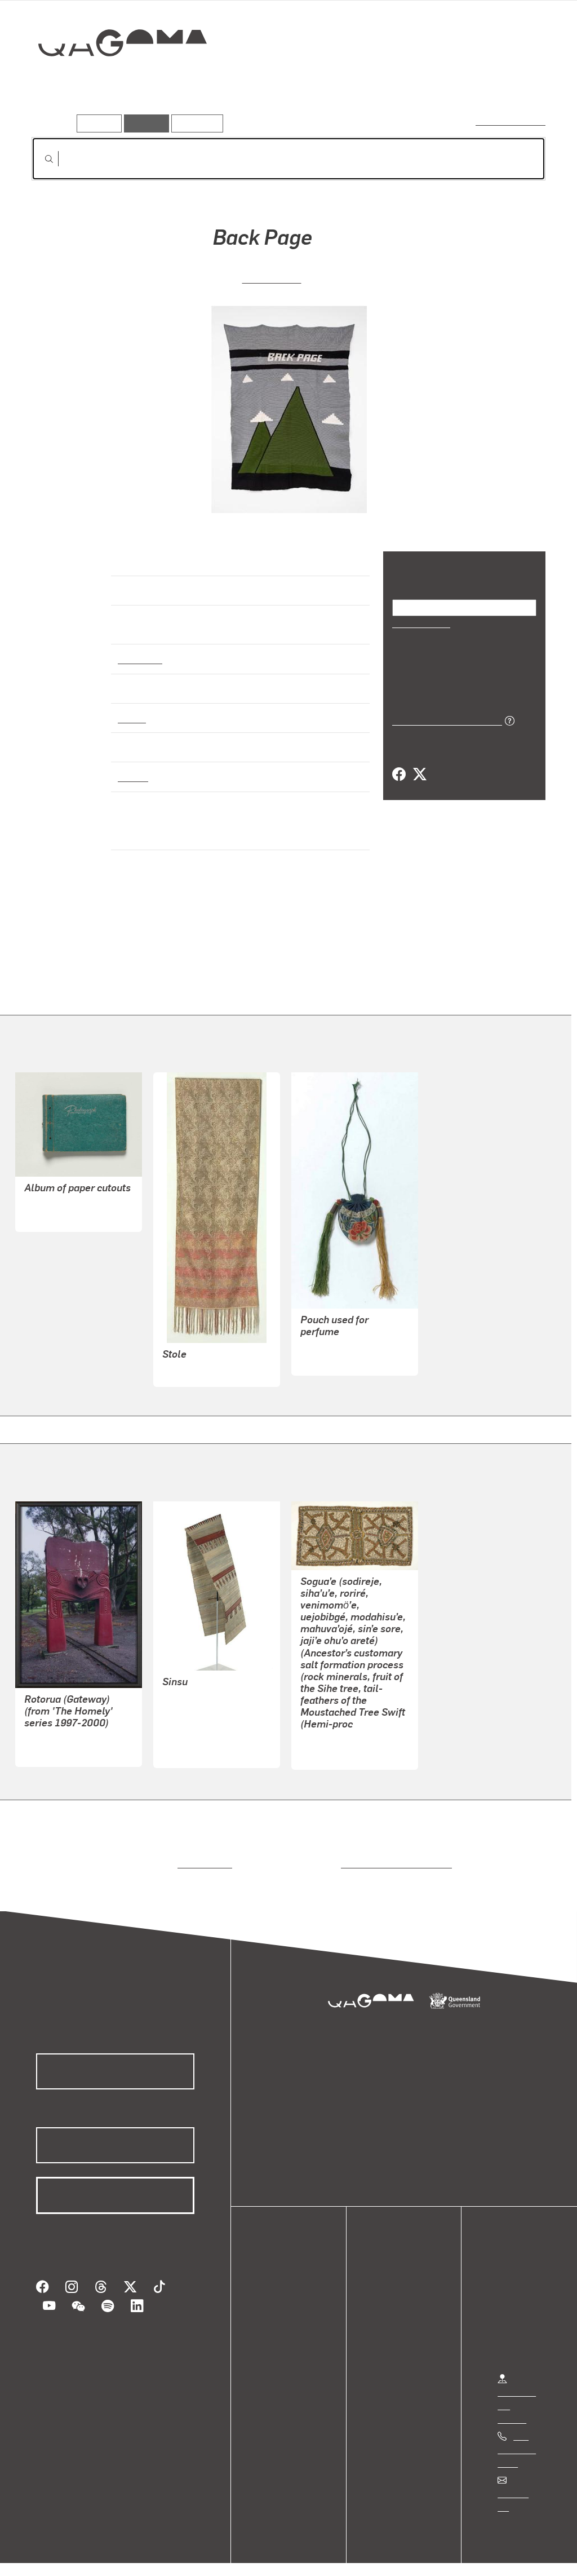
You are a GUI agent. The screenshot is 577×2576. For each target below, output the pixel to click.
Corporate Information (256, 2555)
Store (278, 2324)
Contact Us (519, 2484)
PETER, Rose (188, 1688)
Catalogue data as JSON (443, 719)
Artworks (407, 83)
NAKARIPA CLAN (197, 1742)
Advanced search (511, 121)
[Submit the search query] (40, 159)
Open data (287, 2283)
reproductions (203, 1853)
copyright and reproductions (392, 1853)
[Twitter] (419, 774)
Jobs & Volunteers (54, 2555)
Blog (276, 2337)
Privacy (123, 2555)
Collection (114, 79)
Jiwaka (133, 767)
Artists (462, 83)
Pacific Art (140, 648)
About (279, 2351)
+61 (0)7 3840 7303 (517, 2439)
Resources (195, 123)
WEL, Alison (271, 277)
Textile (132, 708)
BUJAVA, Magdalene (341, 1731)
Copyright (176, 2555)
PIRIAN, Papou (191, 1701)
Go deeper (520, 83)
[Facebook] (399, 774)
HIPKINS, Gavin (55, 1741)
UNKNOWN (46, 1206)
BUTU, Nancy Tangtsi (205, 1715)
